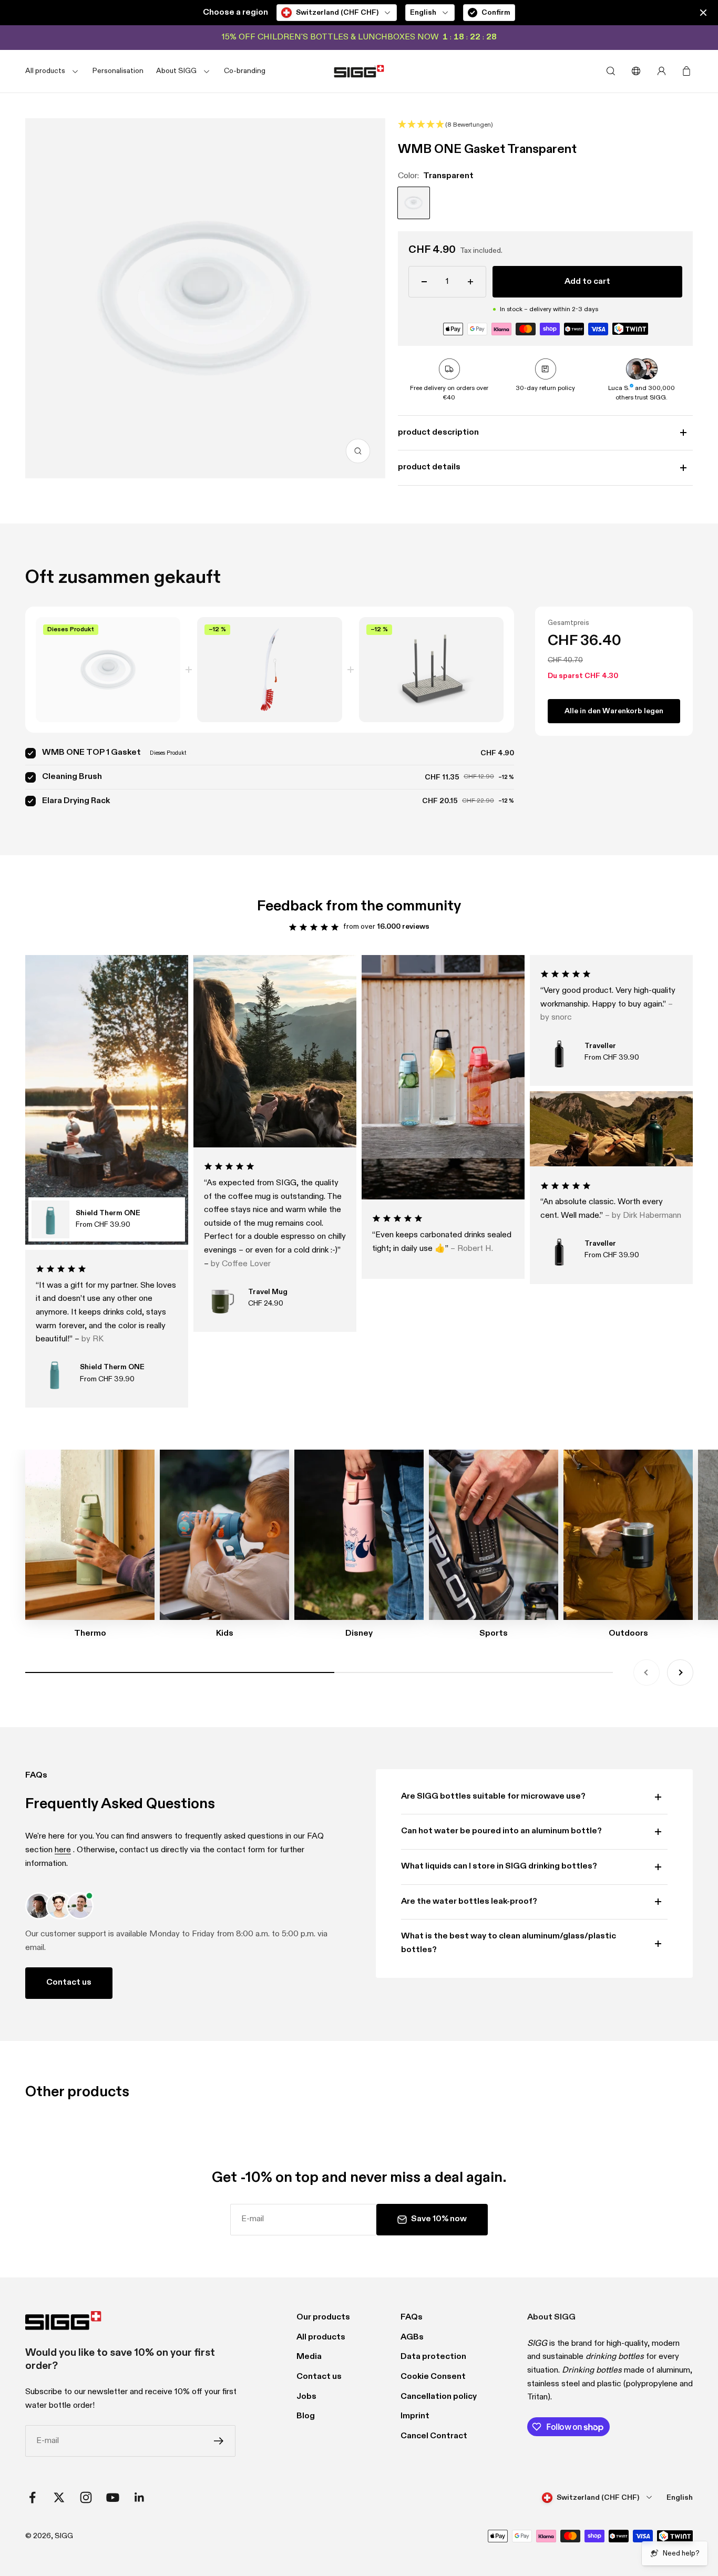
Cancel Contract (434, 2436)
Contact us (69, 1983)
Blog (306, 2416)
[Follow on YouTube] (113, 2497)
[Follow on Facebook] (32, 2497)
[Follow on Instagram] (86, 2497)
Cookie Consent (433, 2377)
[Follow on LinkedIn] (140, 2497)
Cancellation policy (439, 2397)
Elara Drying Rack (76, 801)
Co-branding (245, 71)
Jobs (306, 2397)
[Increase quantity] (470, 282)
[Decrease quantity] (424, 282)
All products (321, 2337)
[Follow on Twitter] (59, 2497)
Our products (323, 2317)
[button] (545, 126)
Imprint (415, 2416)
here (63, 1850)
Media (309, 2357)
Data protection (433, 2357)
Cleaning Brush (72, 777)
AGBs (412, 2337)
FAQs (412, 2317)
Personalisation (118, 71)
